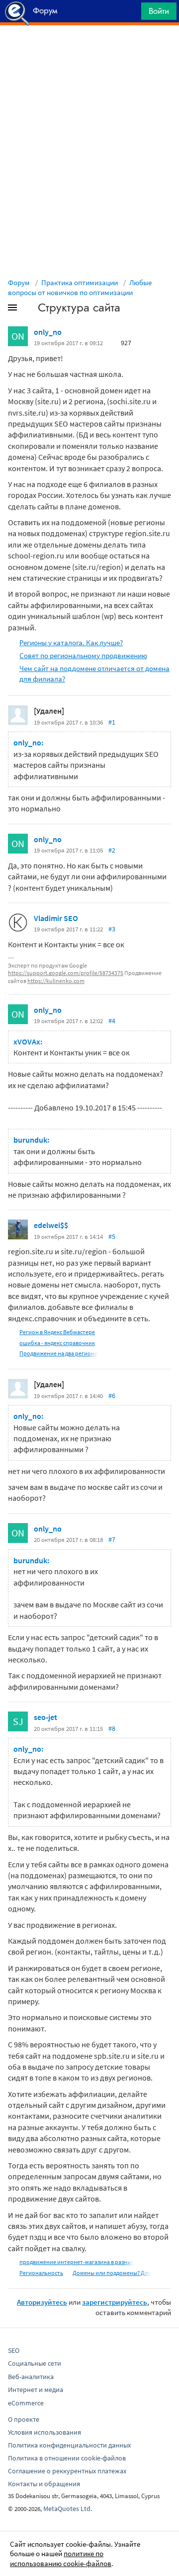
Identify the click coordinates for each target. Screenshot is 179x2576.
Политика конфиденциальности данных (69, 2445)
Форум (19, 282)
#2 (112, 850)
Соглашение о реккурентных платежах (67, 2471)
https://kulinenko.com (56, 981)
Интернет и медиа (36, 2390)
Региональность (41, 2273)
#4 (112, 1021)
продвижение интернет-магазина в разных (77, 2262)
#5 (112, 1236)
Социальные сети (35, 2363)
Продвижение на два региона (58, 1353)
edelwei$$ (51, 1225)
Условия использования (45, 2432)
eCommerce (26, 2403)
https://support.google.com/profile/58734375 (66, 973)
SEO (14, 2350)
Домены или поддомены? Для (112, 2273)
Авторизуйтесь (42, 2302)
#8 (112, 1728)
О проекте (24, 2419)
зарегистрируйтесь (115, 2302)
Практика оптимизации (80, 282)
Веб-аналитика (31, 2377)
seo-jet (45, 1717)
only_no (48, 332)
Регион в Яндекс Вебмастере (57, 1332)
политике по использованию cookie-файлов (61, 2558)
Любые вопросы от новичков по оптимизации (80, 287)
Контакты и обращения (44, 2484)
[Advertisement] (89, 50)
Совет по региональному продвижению (83, 655)
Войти (159, 11)
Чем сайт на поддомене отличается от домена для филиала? (94, 674)
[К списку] (29, 309)
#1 (112, 722)
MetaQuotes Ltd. (68, 2509)
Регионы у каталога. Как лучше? (71, 643)
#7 (112, 1539)
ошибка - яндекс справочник (57, 1343)
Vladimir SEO (56, 918)
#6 (112, 1396)
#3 (112, 929)
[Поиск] (130, 14)
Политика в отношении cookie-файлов (67, 2458)
